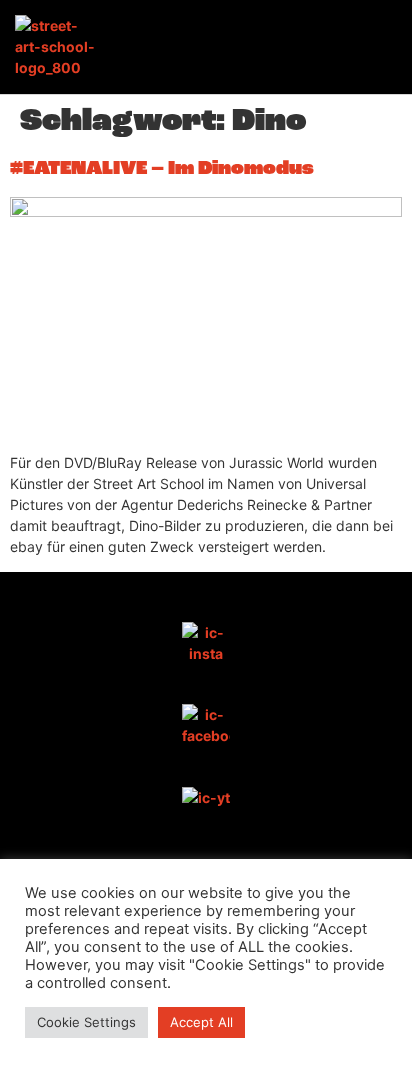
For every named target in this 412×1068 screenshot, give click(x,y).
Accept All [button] (201, 1022)
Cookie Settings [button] (86, 1022)
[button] (378, 47)
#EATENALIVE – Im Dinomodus (162, 169)
